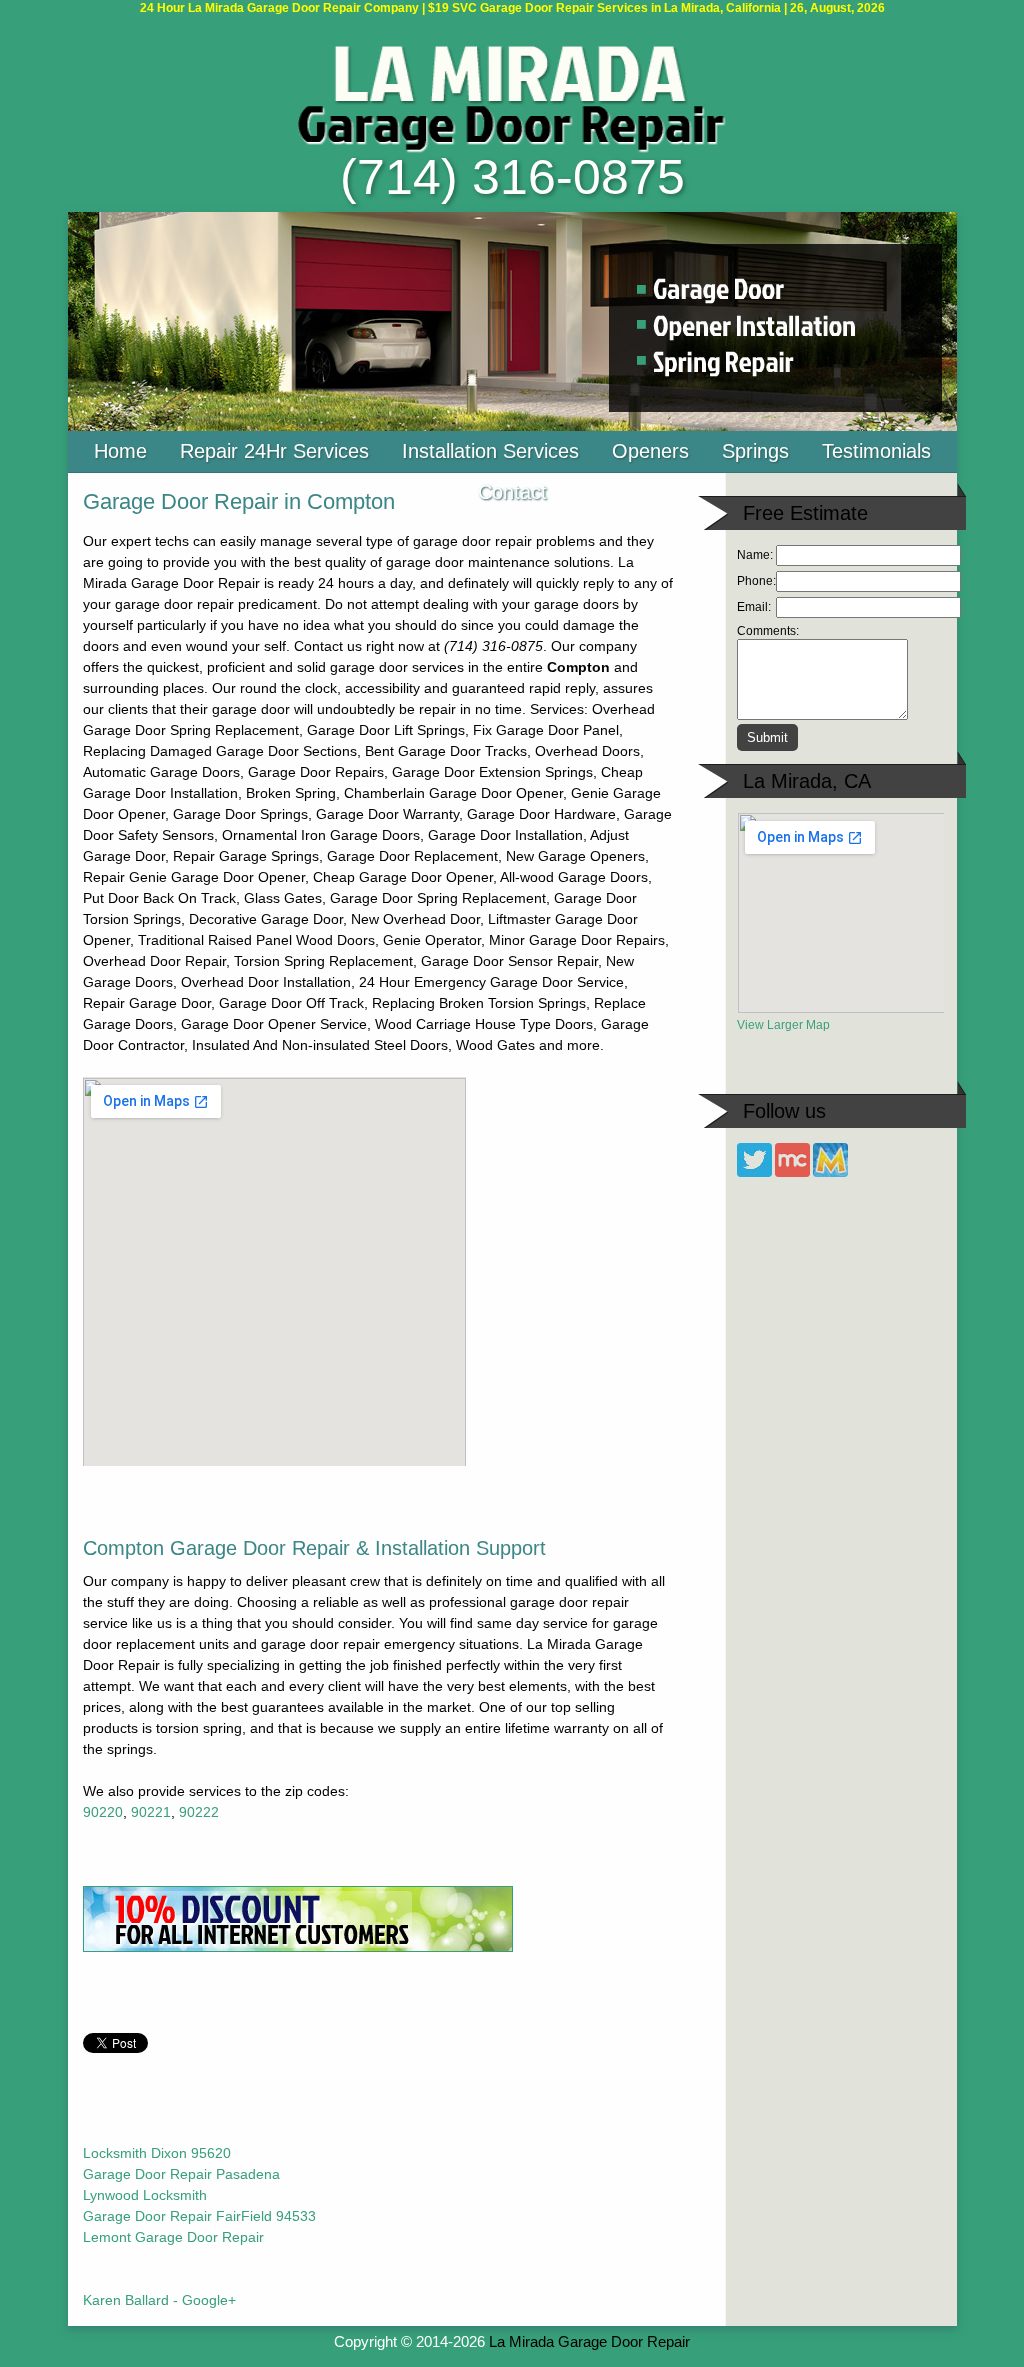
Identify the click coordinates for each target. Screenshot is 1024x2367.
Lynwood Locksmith (145, 2195)
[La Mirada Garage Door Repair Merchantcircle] (792, 1173)
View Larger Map (783, 1025)
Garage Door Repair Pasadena (181, 2174)
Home (120, 451)
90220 (103, 1812)
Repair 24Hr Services (274, 451)
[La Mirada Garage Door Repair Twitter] (754, 1173)
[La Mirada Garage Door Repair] (512, 149)
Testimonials (876, 451)
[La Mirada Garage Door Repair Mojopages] (830, 1173)
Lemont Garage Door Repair (173, 2237)
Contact (512, 492)
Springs (755, 451)
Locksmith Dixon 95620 (157, 2153)
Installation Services (490, 451)
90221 (151, 1812)
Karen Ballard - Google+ (159, 2300)
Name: (755, 555)
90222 (199, 1812)
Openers (650, 451)
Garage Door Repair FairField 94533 (199, 2216)
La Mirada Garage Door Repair (589, 2341)
